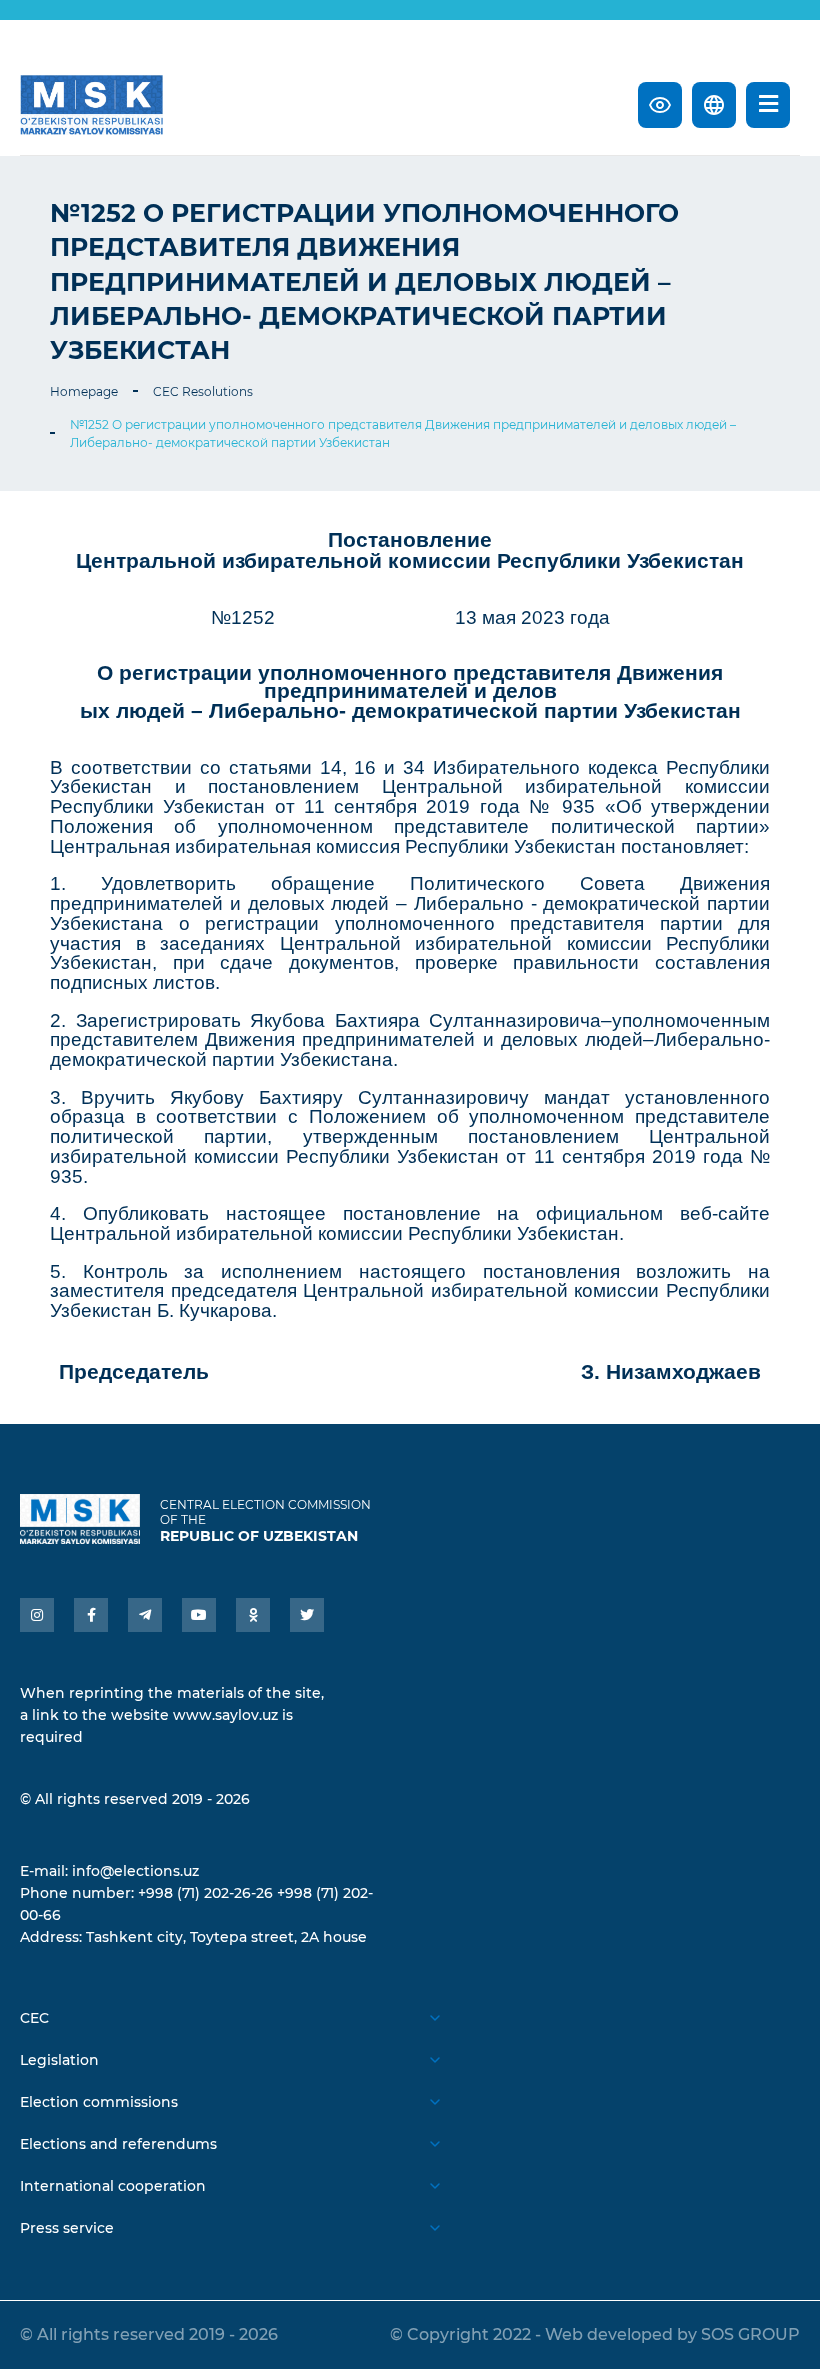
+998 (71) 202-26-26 (205, 1893)
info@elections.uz (135, 1871)
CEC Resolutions (203, 391)
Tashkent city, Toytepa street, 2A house (226, 1937)
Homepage (84, 391)
